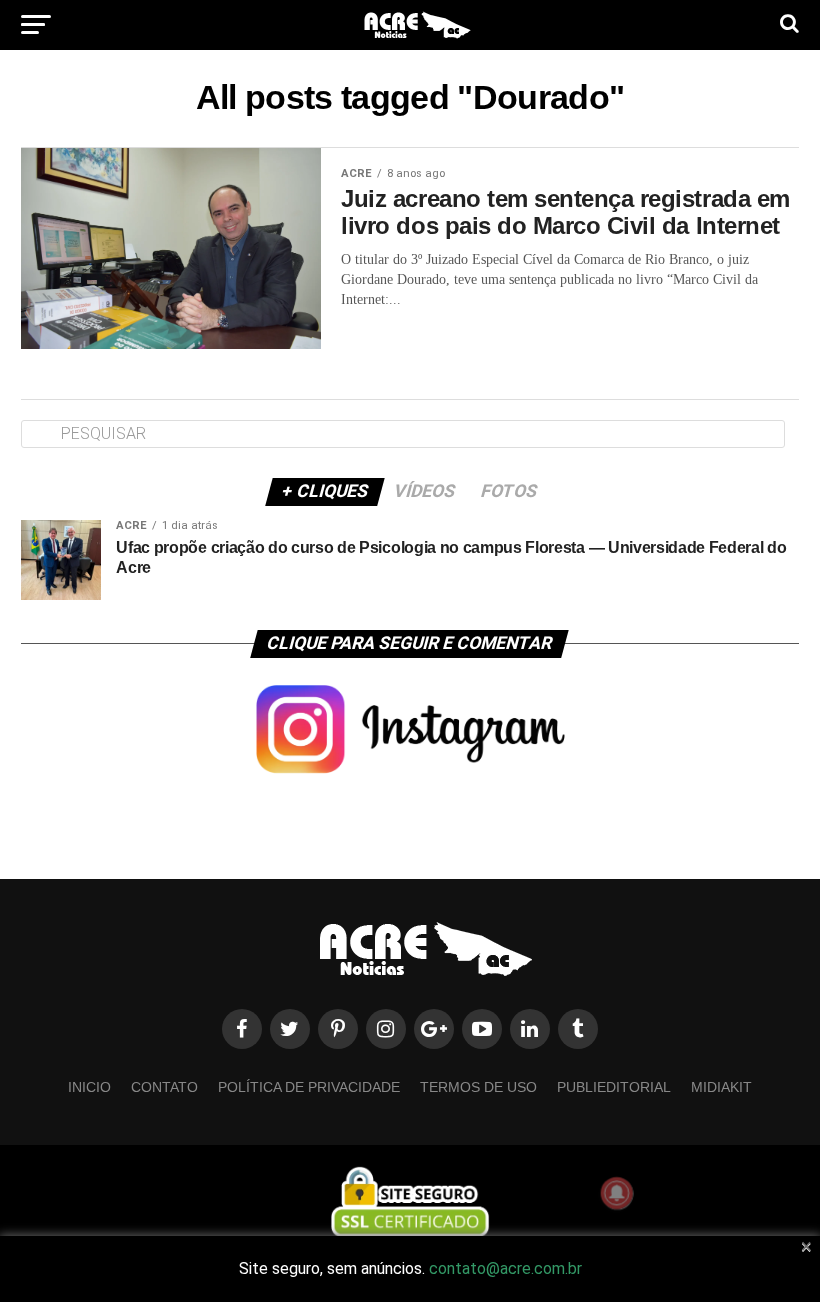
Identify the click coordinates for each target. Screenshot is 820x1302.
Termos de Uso (478, 1087)
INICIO (89, 1087)
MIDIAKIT (721, 1087)
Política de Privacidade (309, 1087)
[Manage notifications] (617, 1193)
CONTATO (164, 1087)
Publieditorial (614, 1087)
